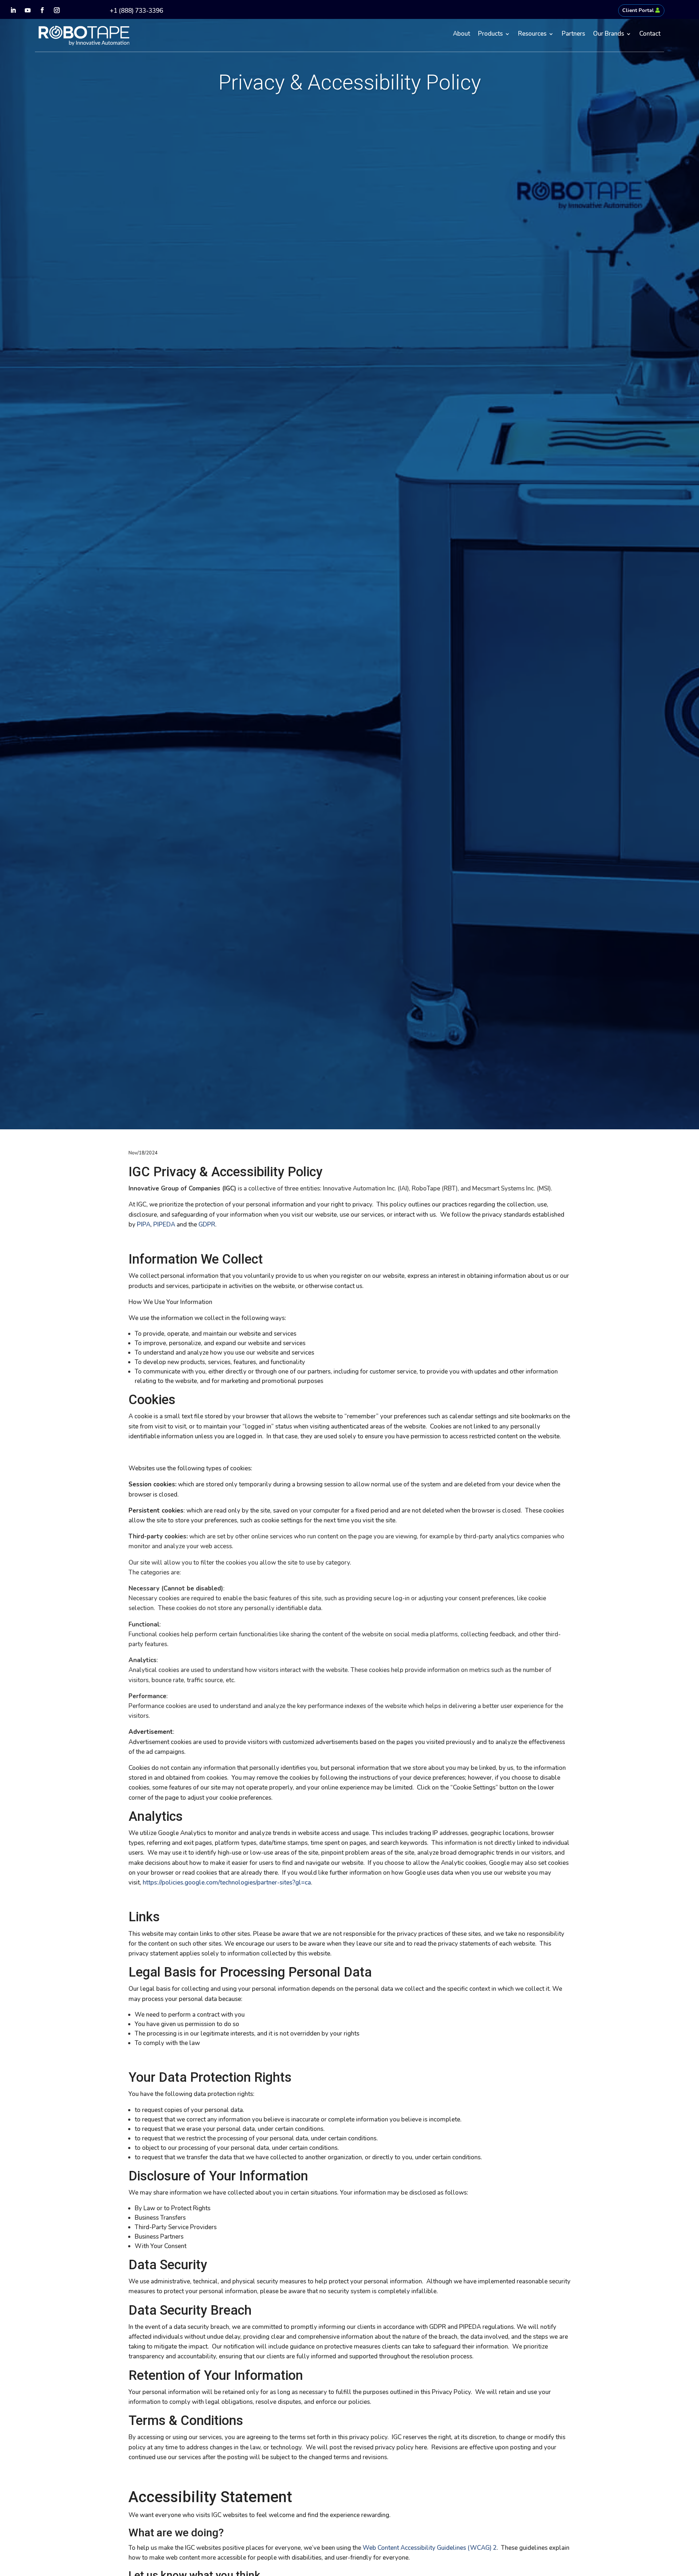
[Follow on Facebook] (42, 10)
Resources (532, 35)
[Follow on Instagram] (57, 10)
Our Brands (609, 35)
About (461, 35)
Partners (573, 35)
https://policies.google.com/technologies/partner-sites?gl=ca (227, 1883)
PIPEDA (164, 1224)
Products (490, 35)
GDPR (207, 1224)
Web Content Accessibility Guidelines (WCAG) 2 (430, 2548)
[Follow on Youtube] (28, 10)
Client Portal (638, 10)
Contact (650, 35)
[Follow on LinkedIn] (13, 10)
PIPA (144, 1224)
